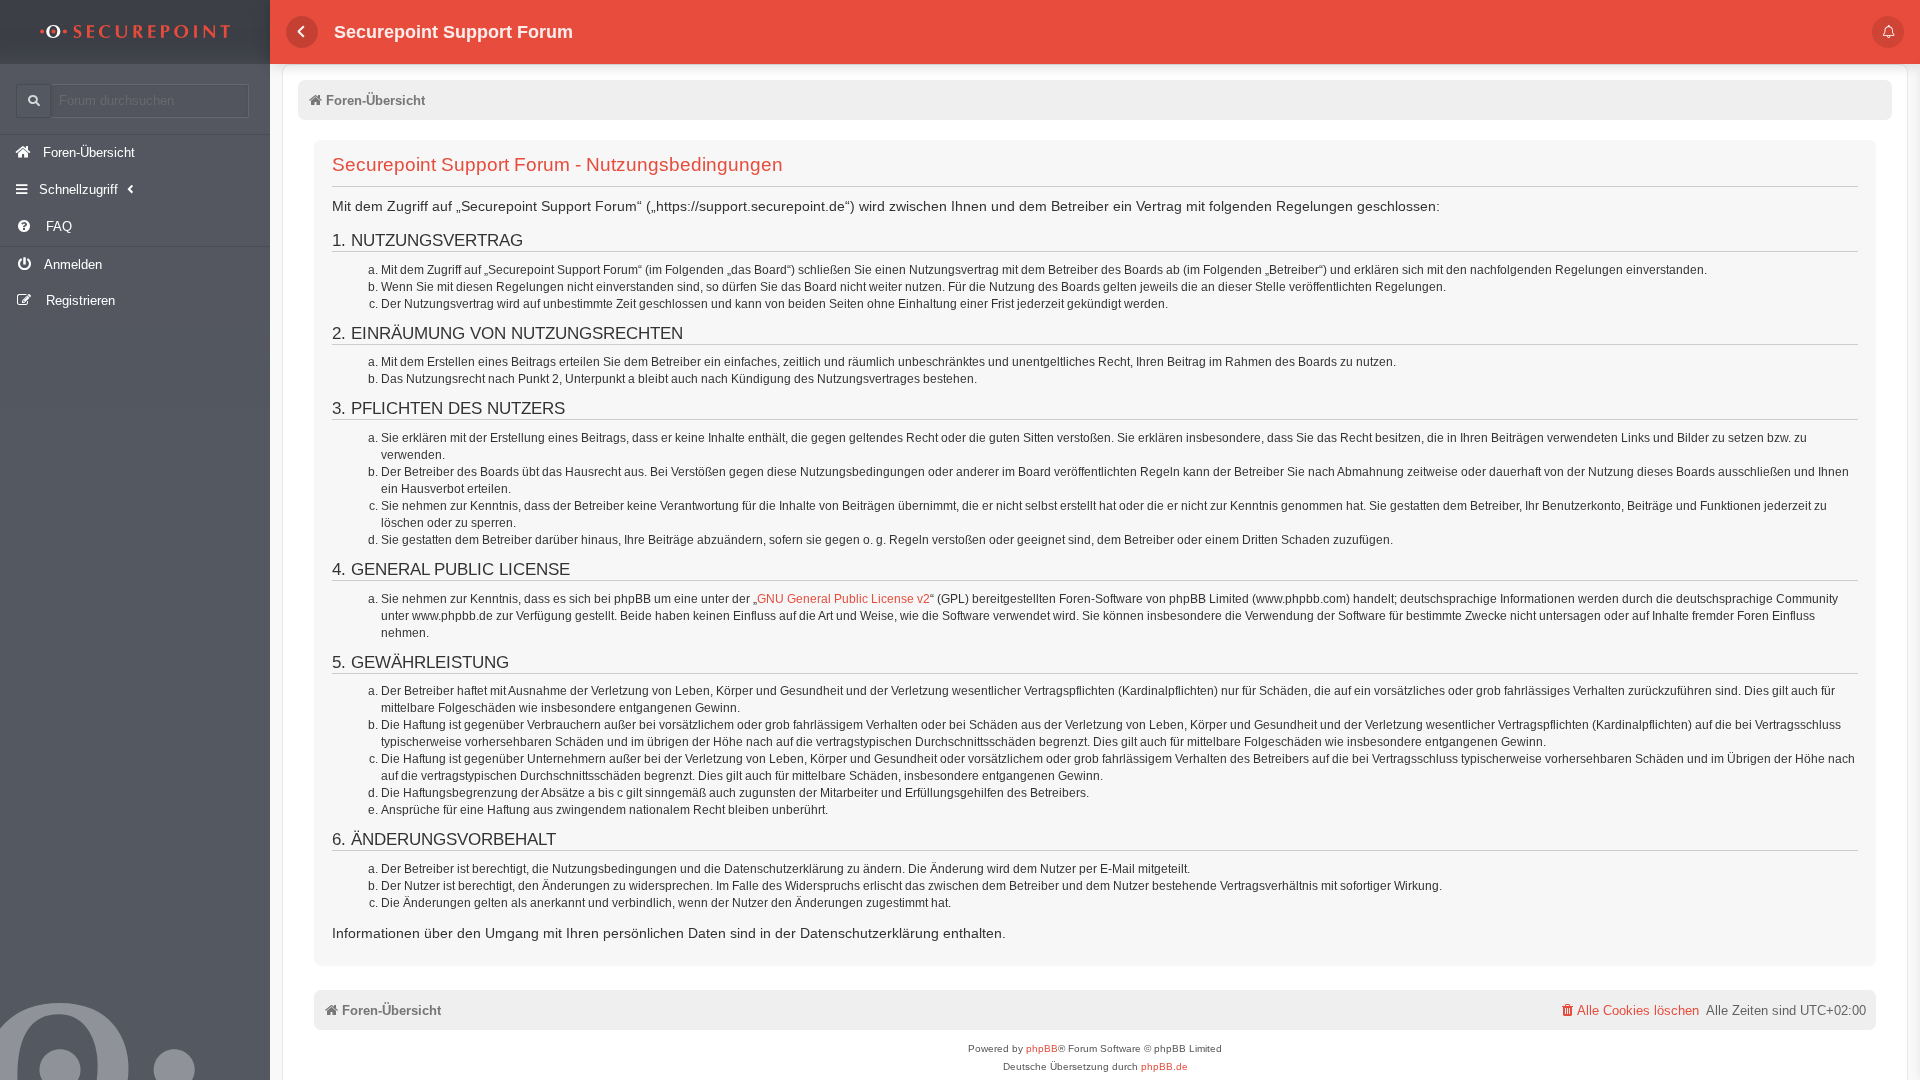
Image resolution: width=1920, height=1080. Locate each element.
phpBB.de (1164, 1066)
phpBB (1042, 1048)
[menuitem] (135, 227)
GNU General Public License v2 (843, 599)
